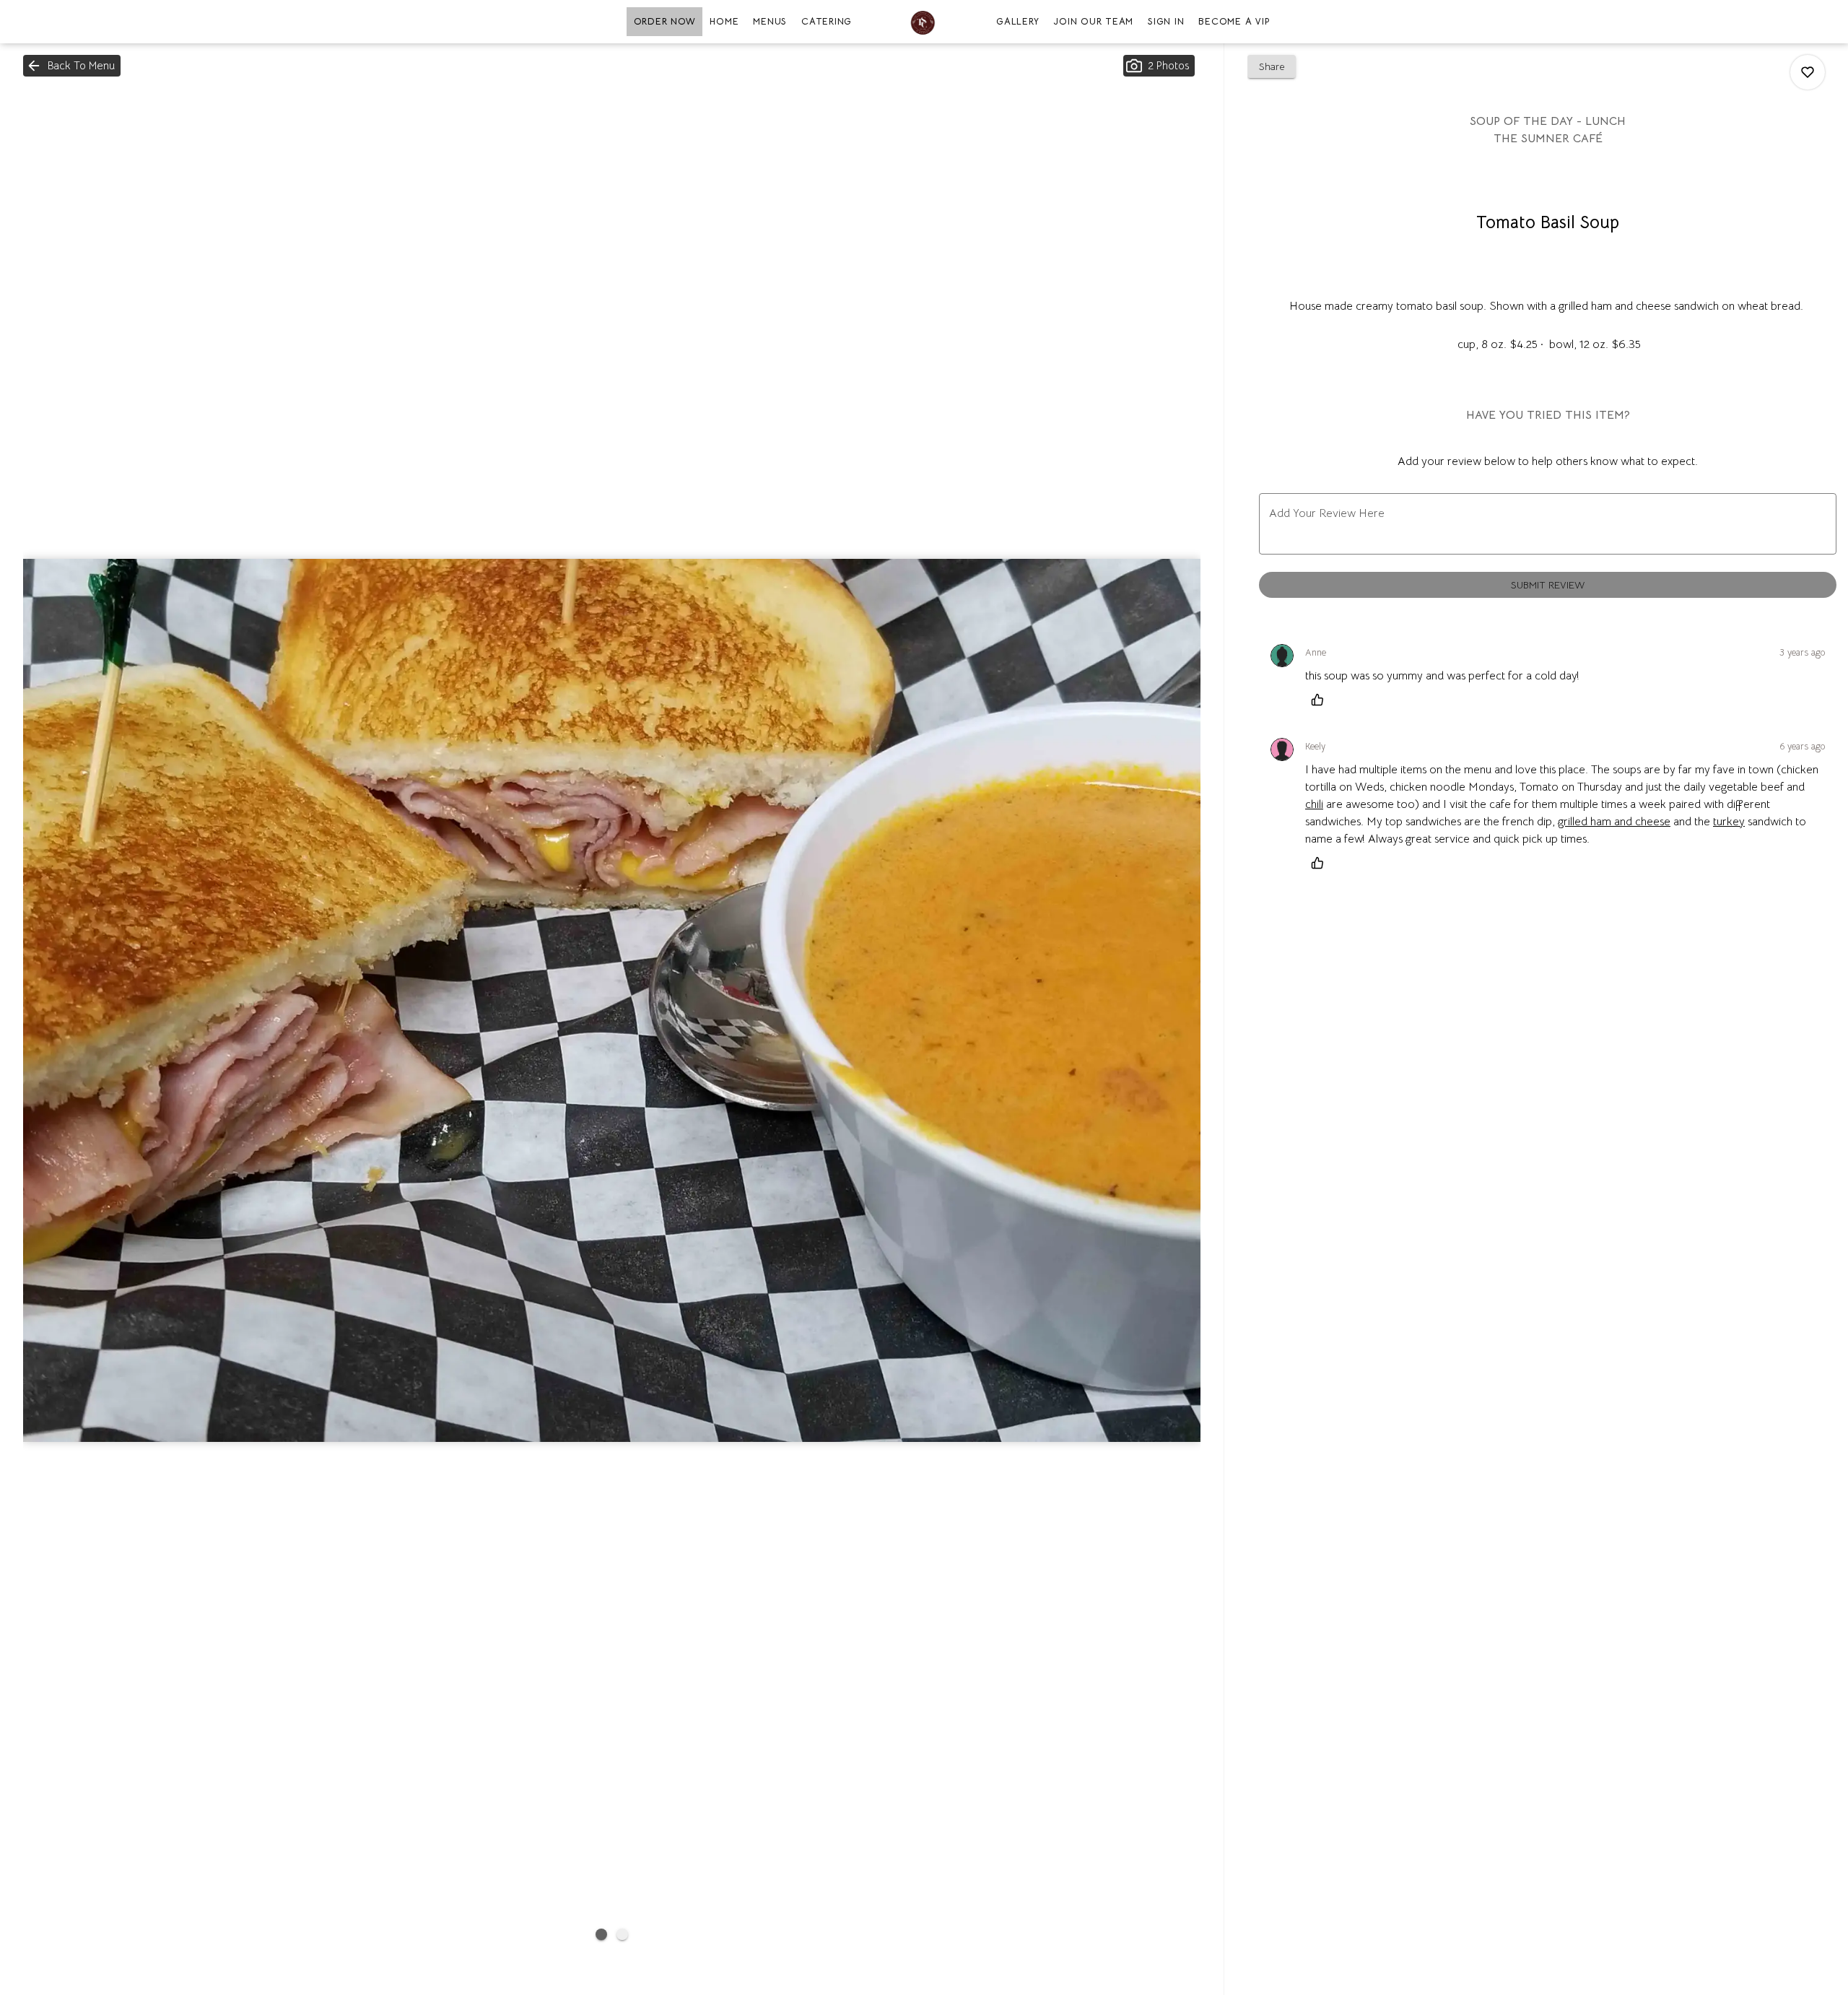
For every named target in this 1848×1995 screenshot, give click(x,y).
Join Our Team (1093, 21)
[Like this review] (1321, 700)
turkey (1729, 822)
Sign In (1166, 21)
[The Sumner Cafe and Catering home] (924, 22)
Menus (770, 21)
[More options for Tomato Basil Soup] (1808, 72)
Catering (827, 21)
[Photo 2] (622, 1934)
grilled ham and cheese (1614, 822)
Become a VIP (1234, 21)
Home (724, 21)
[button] (72, 66)
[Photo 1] (601, 1934)
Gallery (1017, 21)
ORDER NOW (665, 21)
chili (1314, 804)
